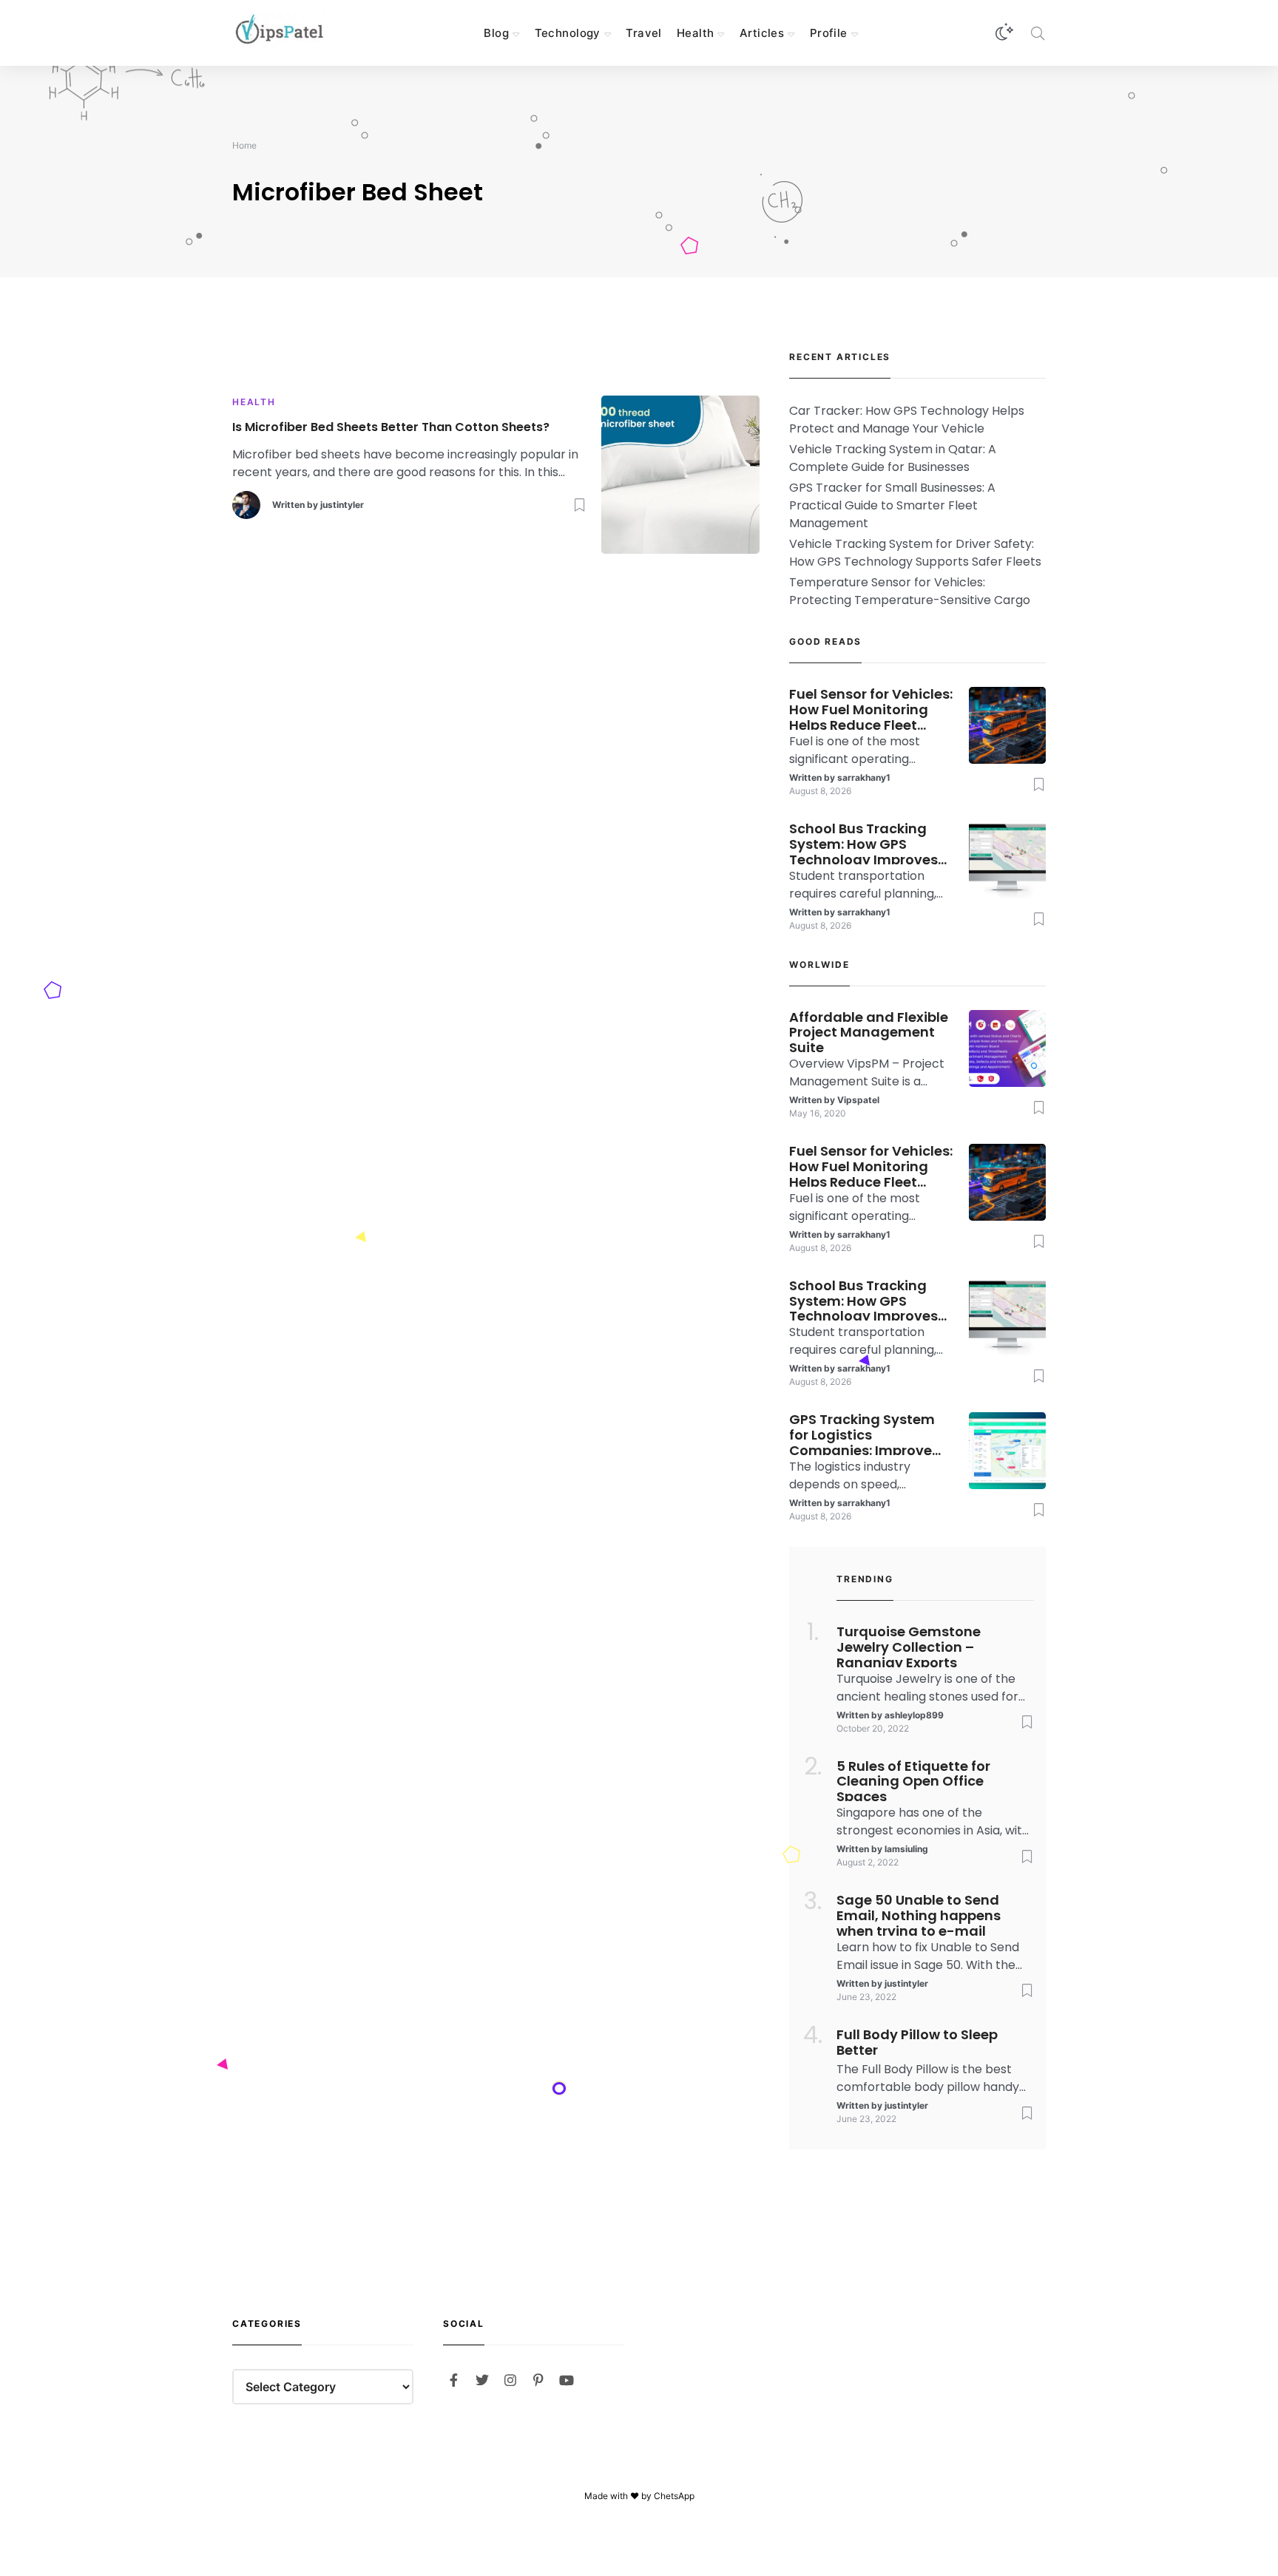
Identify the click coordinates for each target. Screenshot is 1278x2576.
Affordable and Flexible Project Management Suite (869, 1031)
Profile (829, 33)
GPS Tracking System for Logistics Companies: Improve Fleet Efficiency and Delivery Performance (863, 1434)
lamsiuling (906, 1849)
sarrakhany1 (864, 777)
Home (244, 145)
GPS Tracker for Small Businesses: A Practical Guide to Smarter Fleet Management (892, 505)
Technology (568, 33)
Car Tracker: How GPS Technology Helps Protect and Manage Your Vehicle (907, 420)
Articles (762, 33)
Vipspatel (858, 1100)
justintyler (342, 505)
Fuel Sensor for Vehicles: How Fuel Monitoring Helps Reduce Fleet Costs (871, 708)
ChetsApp (674, 2496)
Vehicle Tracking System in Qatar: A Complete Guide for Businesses (893, 458)
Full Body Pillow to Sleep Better (917, 2043)
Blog (496, 33)
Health (696, 33)
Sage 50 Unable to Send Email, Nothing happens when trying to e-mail (919, 1914)
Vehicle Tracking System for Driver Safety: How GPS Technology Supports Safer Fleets (915, 553)
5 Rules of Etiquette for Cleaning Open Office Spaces (913, 1780)
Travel (644, 33)
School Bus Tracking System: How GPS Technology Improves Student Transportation (871, 843)
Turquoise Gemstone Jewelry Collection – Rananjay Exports (909, 1646)
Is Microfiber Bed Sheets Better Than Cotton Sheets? (391, 428)
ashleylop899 (914, 1715)
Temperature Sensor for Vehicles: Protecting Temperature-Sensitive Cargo (910, 591)
